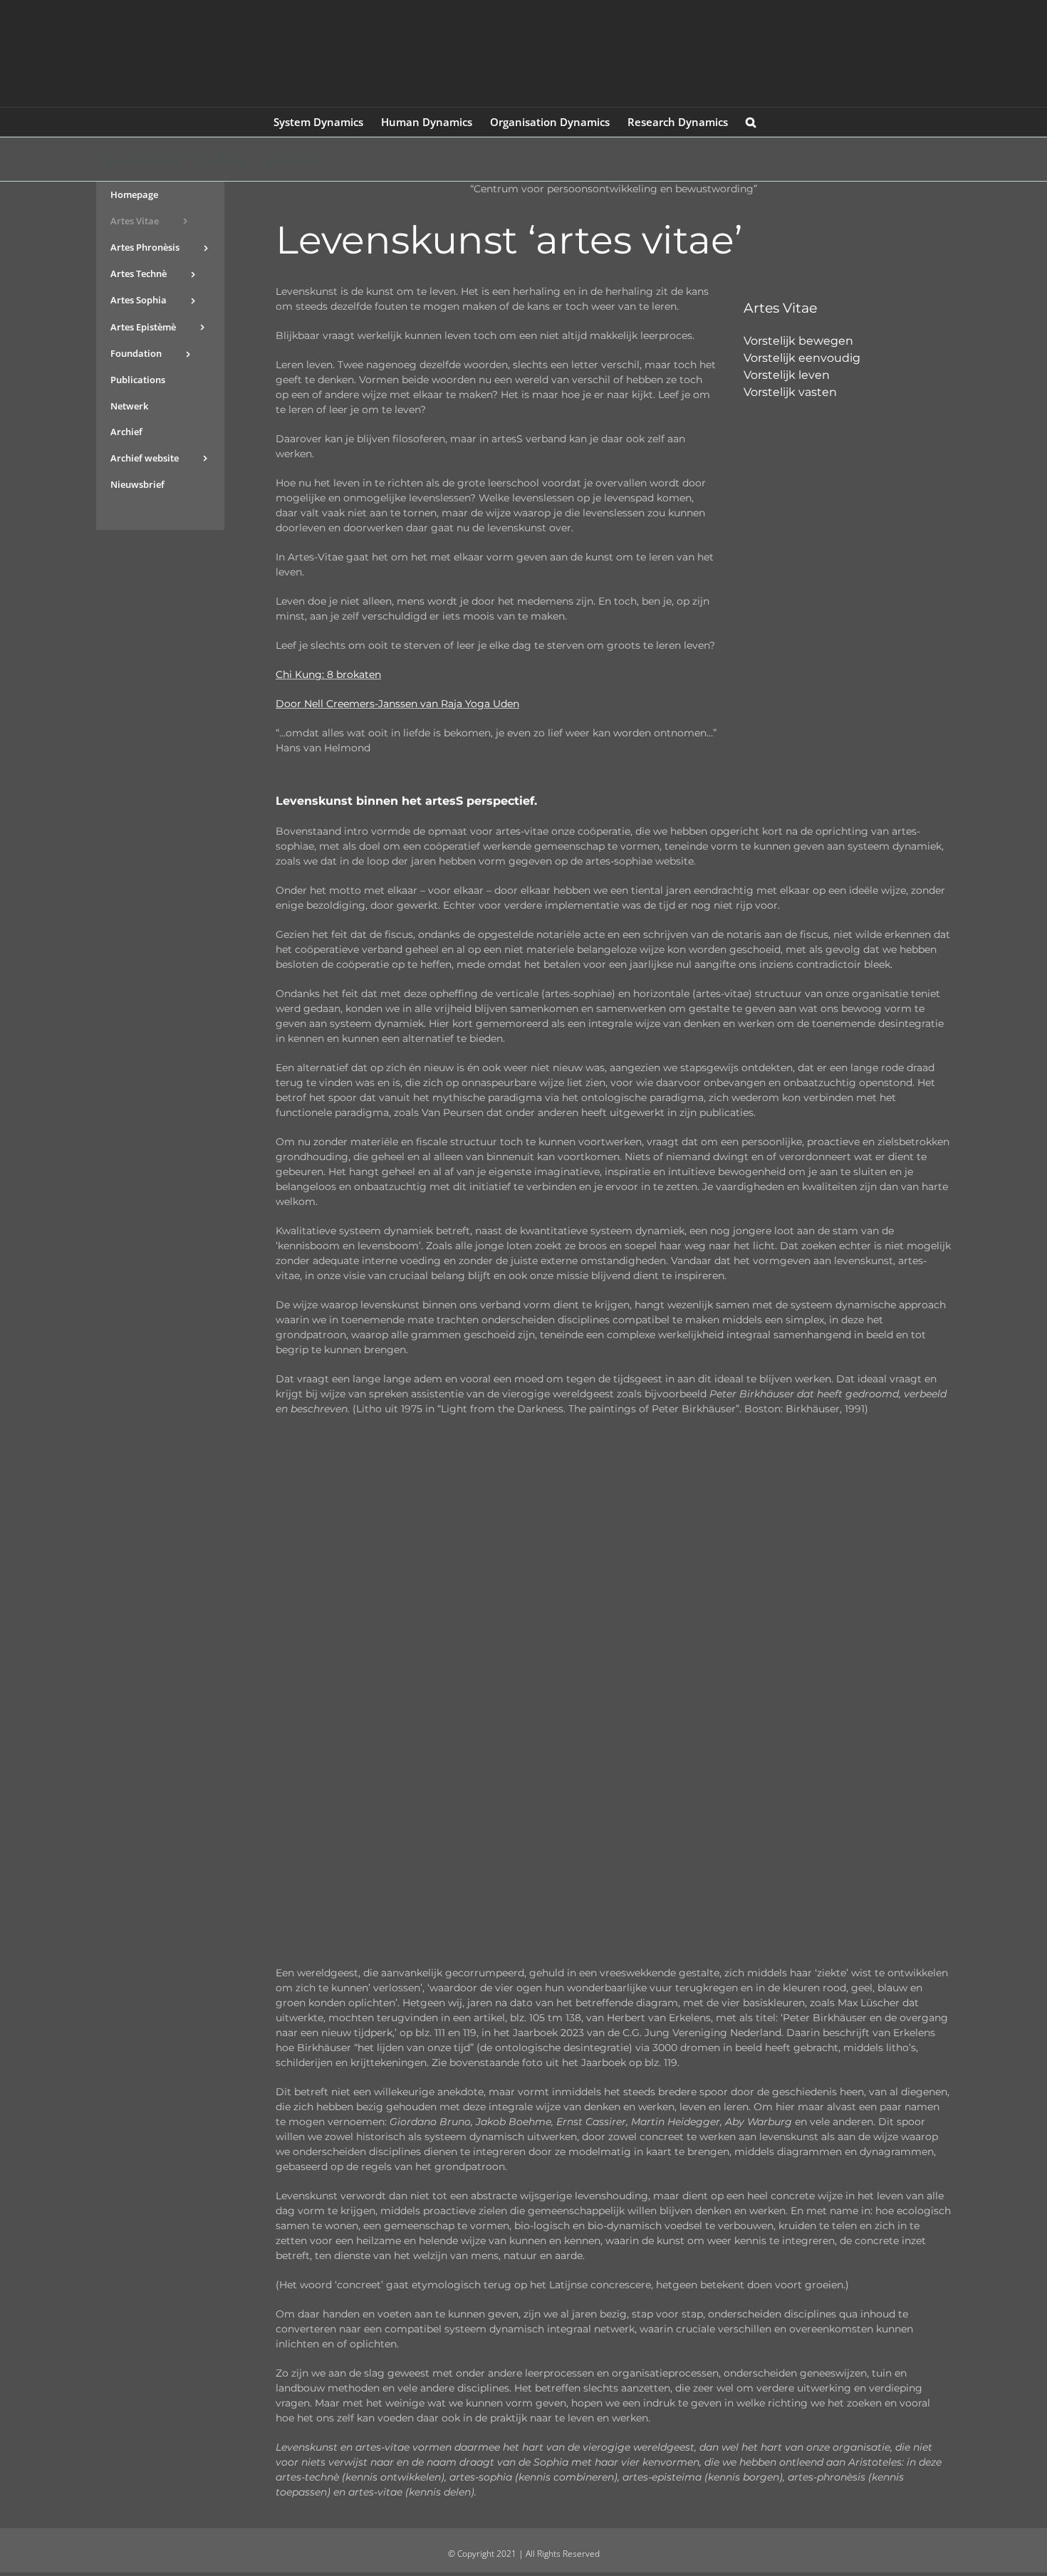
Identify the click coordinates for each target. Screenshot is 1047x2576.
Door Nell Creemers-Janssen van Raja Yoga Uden (397, 704)
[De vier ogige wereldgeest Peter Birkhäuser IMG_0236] (613, 1450)
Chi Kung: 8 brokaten (328, 674)
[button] (751, 122)
